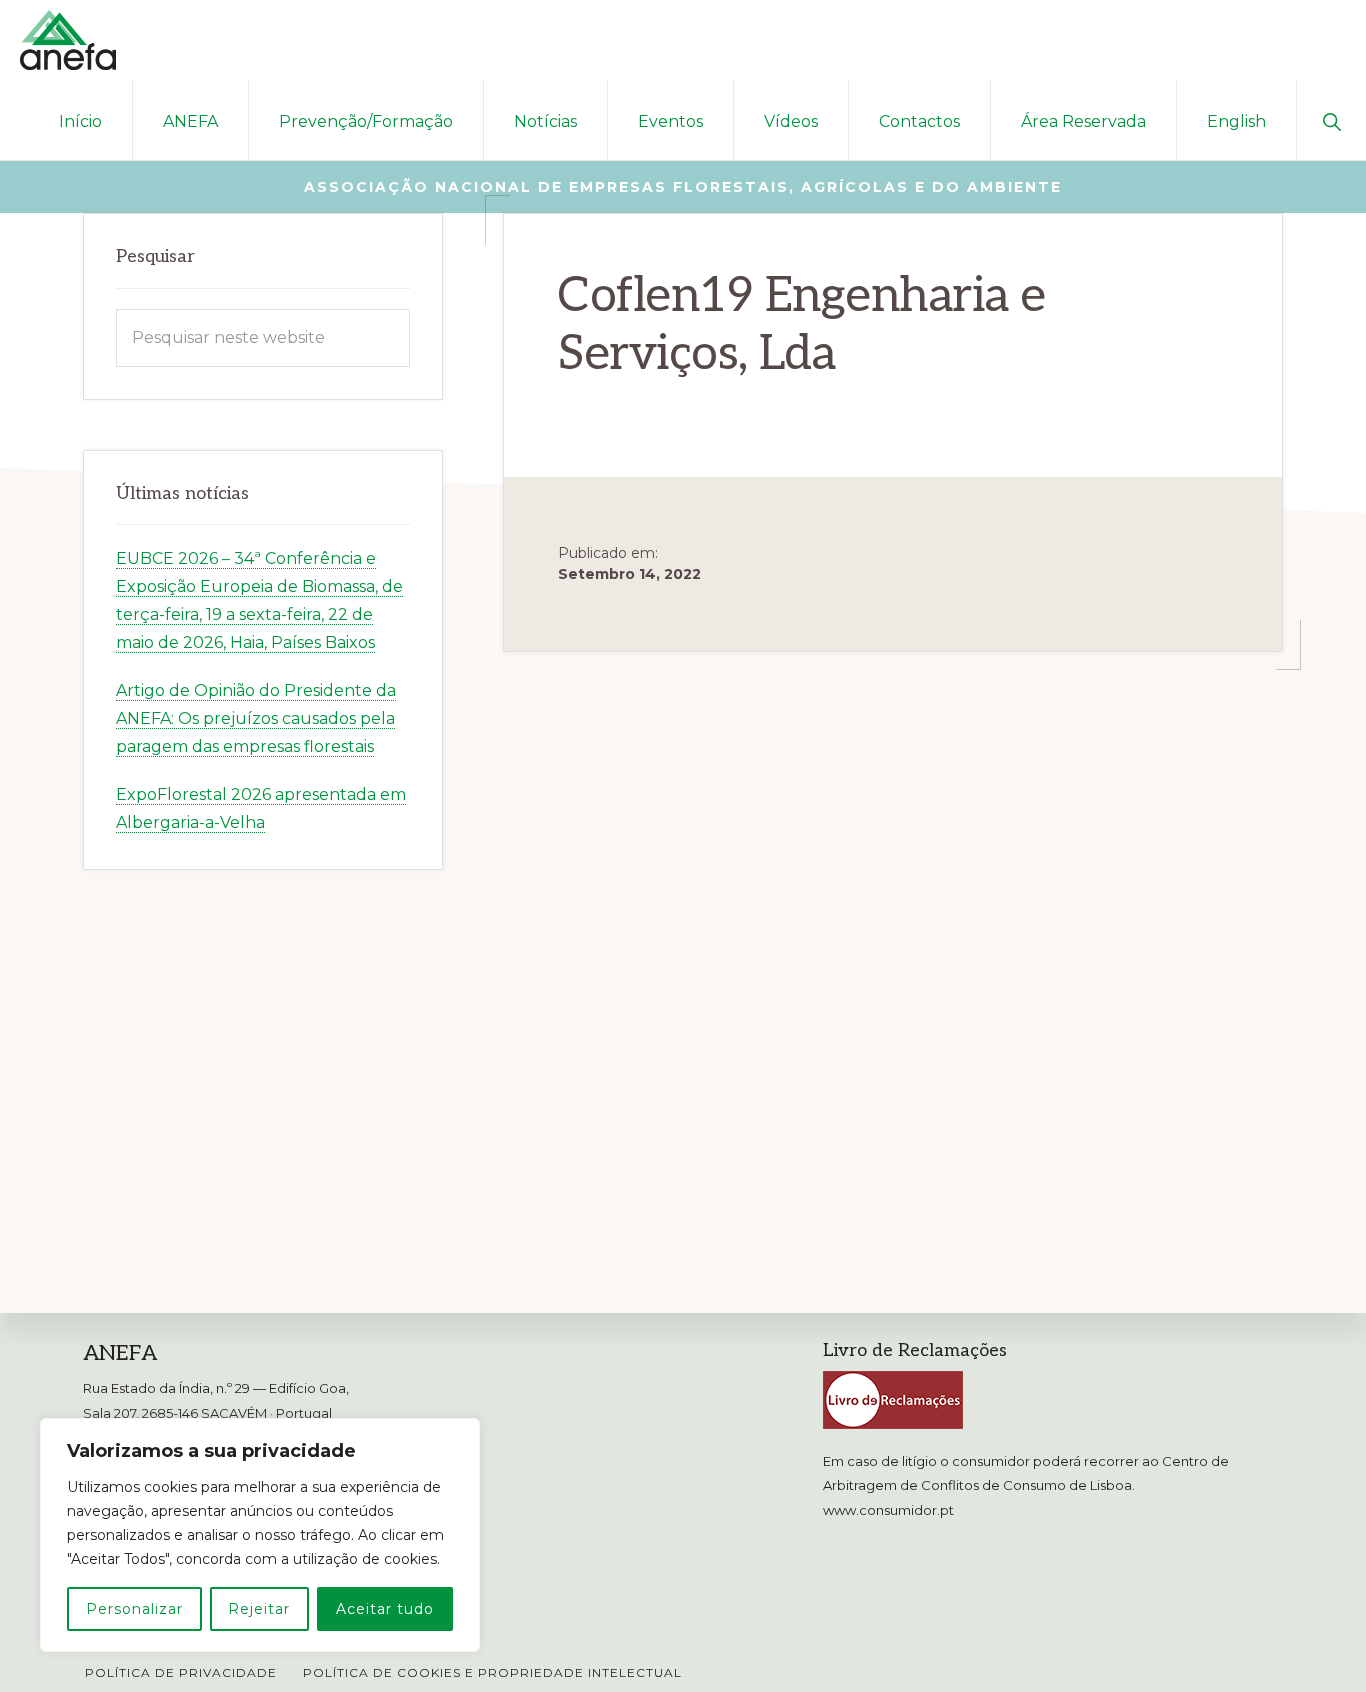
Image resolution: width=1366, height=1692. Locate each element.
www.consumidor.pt (888, 1510)
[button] (1331, 120)
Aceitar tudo (385, 1609)
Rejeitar (259, 1609)
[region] (260, 1535)
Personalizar (134, 1609)
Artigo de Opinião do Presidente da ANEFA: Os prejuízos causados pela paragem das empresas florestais (256, 718)
